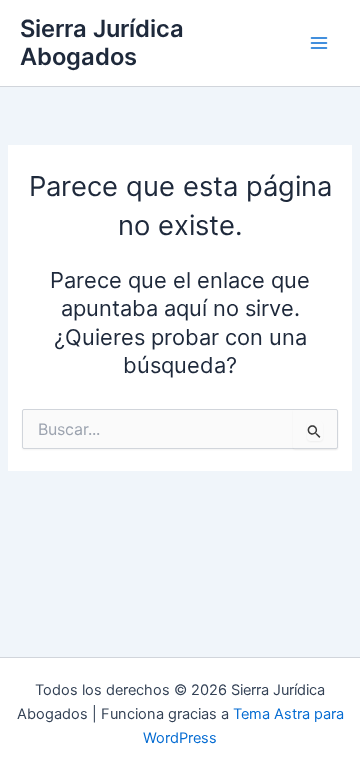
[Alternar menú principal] (319, 43)
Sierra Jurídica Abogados (102, 42)
